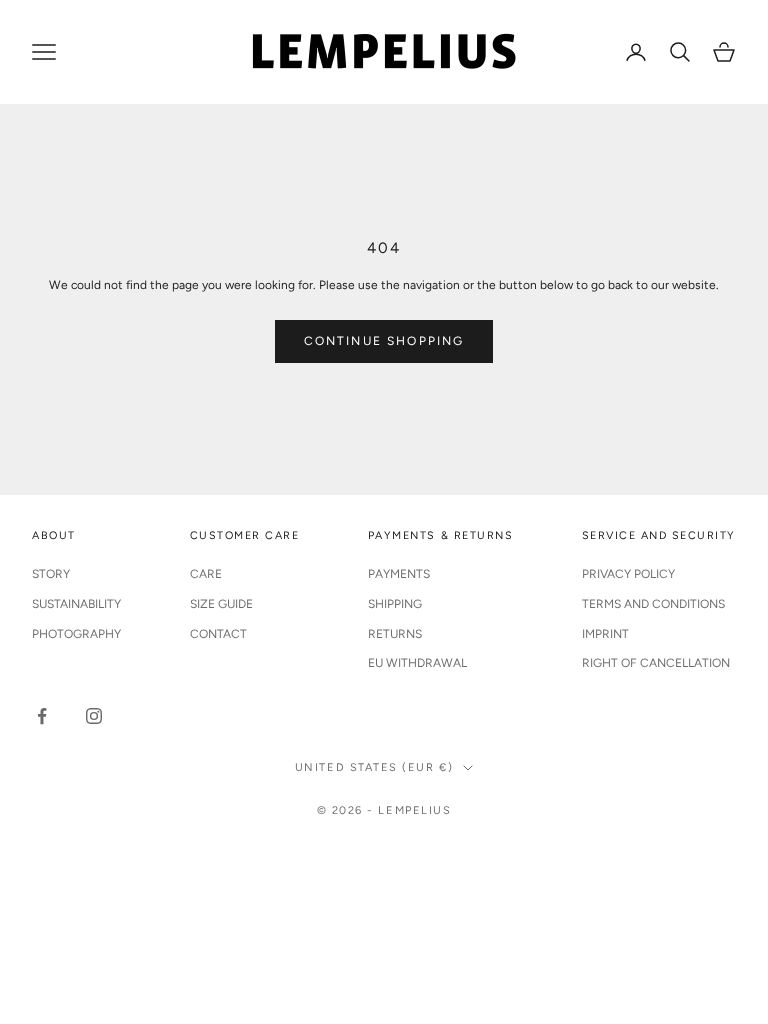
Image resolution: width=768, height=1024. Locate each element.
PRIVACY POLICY (628, 574)
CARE (206, 574)
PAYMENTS (399, 574)
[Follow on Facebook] (42, 716)
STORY (51, 574)
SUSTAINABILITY (76, 604)
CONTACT (218, 634)
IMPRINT (605, 634)
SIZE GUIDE (221, 604)
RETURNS (395, 634)
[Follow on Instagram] (94, 716)
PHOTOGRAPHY (76, 634)
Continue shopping (384, 341)
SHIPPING (395, 604)
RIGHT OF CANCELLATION (656, 663)
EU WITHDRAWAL (417, 663)
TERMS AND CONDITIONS (653, 604)
